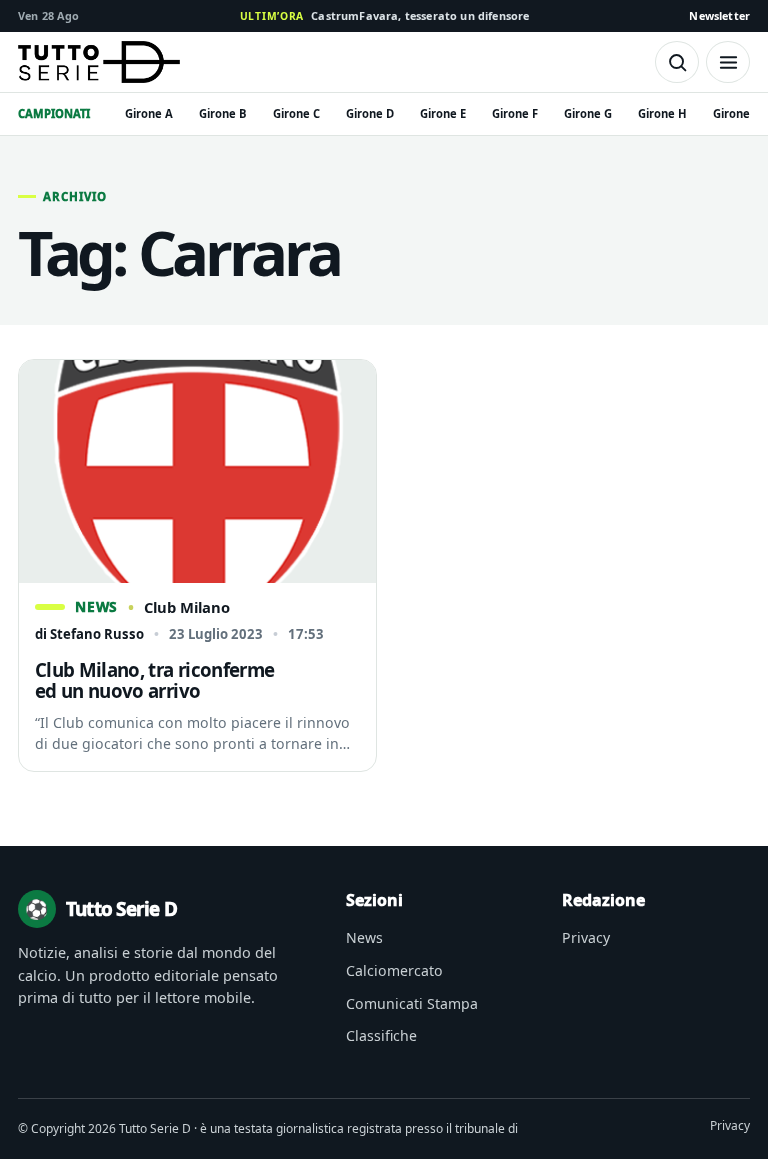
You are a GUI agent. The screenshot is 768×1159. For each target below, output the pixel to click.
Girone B (223, 113)
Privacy (586, 937)
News (364, 937)
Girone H (662, 113)
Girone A (149, 113)
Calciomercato (394, 970)
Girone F (515, 113)
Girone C (296, 113)
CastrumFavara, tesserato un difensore (385, 15)
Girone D (370, 113)
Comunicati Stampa (412, 1003)
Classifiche (381, 1035)
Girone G (588, 113)
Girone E (443, 113)
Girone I (735, 113)
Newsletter (719, 15)
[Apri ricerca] (677, 62)
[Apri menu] (728, 62)
